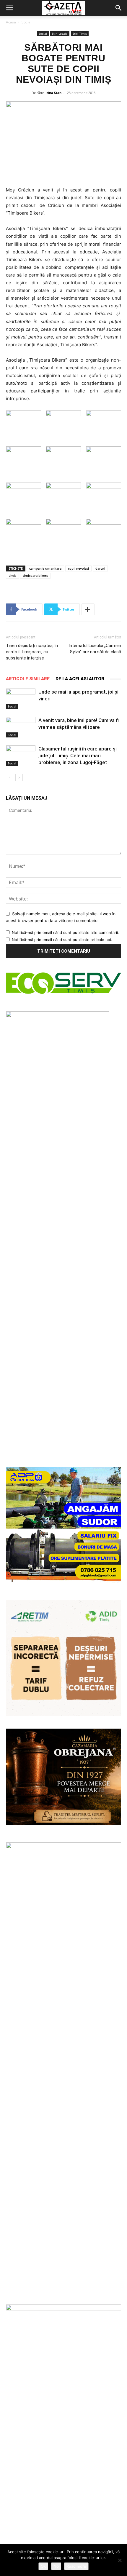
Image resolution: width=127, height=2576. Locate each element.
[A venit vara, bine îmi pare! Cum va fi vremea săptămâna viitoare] (21, 727)
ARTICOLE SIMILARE (28, 679)
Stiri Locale (60, 33)
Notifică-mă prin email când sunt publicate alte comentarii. (65, 932)
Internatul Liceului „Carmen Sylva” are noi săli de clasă (95, 649)
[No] (120, 2560)
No (56, 2566)
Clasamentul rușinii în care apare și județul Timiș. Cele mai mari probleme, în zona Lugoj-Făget (78, 756)
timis (12, 575)
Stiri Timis (80, 33)
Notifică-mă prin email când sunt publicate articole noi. (62, 940)
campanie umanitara (45, 568)
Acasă (11, 22)
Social (26, 22)
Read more (76, 2566)
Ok (43, 2566)
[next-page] (19, 778)
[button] (9, 8)
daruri (100, 568)
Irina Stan (53, 93)
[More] (88, 609)
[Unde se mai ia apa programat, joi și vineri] (21, 699)
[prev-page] (10, 778)
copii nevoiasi (78, 568)
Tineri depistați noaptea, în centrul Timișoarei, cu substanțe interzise (32, 652)
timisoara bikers (35, 575)
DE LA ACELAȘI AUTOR (80, 679)
